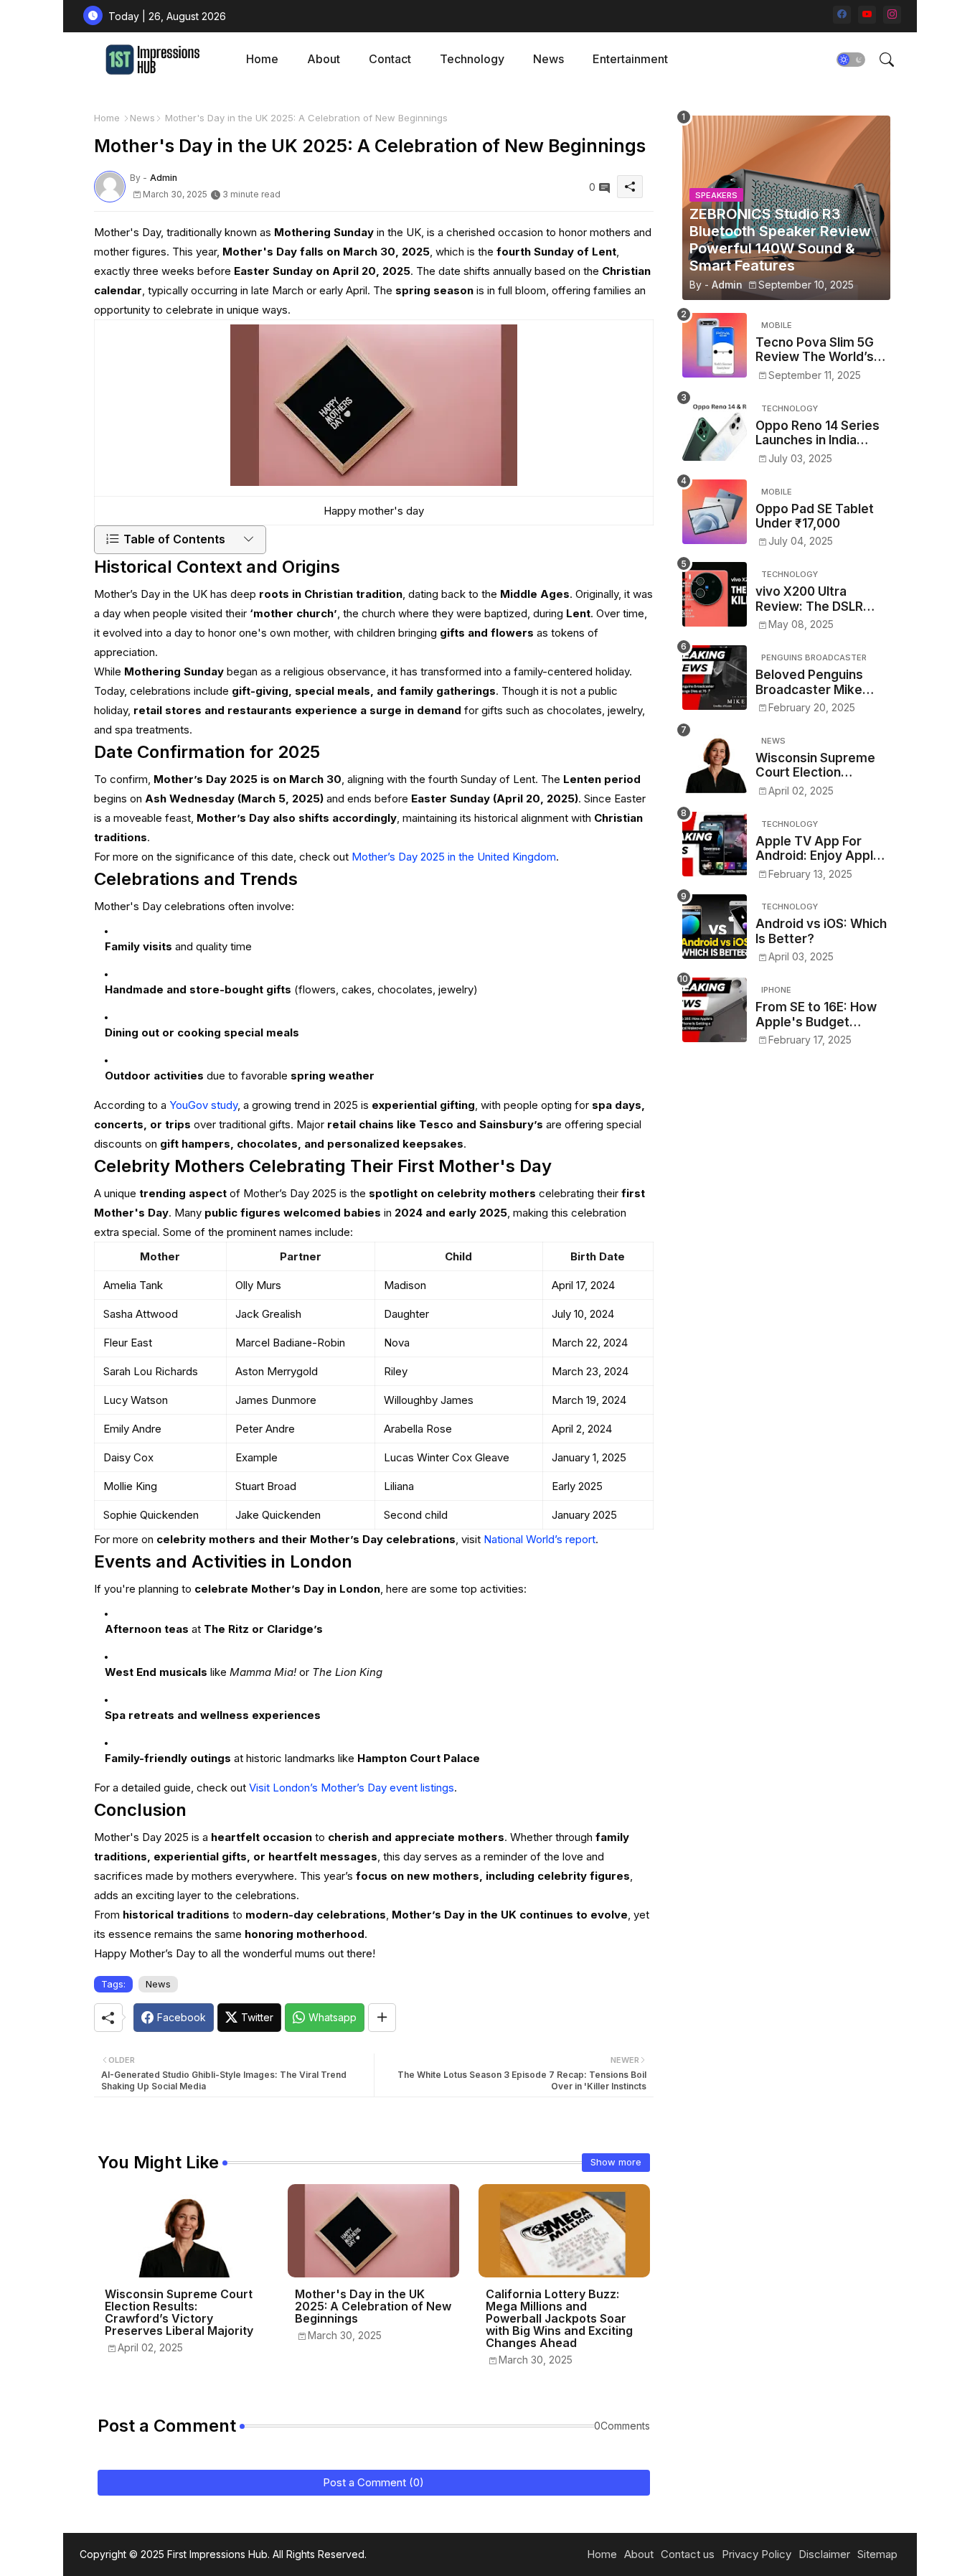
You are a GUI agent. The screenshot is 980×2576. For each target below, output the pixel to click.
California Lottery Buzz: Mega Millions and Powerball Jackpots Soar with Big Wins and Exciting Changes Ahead (559, 2319)
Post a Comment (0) (373, 2482)
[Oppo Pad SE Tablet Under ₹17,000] (715, 512)
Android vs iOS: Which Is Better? (821, 931)
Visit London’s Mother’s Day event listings (352, 1788)
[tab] (262, 59)
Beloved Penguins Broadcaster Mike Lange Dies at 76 (809, 682)
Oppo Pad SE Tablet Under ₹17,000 (815, 516)
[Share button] (382, 2018)
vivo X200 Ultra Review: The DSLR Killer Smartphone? (813, 599)
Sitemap (877, 2554)
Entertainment (630, 59)
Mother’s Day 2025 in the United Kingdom (454, 857)
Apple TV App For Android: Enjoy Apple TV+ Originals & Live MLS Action (818, 849)
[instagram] (892, 15)
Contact (390, 59)
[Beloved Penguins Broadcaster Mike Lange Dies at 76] (715, 678)
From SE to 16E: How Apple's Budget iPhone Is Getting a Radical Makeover (816, 1015)
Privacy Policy (757, 2554)
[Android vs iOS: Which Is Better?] (715, 927)
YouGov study (203, 1105)
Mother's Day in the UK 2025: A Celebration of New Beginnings (373, 2306)
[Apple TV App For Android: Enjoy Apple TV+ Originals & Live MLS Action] (715, 844)
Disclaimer (824, 2554)
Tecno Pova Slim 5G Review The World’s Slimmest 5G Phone (815, 350)
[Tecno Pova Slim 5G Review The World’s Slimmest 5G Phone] (715, 345)
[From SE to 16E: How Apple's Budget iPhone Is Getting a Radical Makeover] (715, 1010)
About (324, 59)
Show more (616, 2162)
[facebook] (842, 15)
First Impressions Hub (217, 2554)
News (548, 59)
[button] (851, 60)
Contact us (688, 2554)
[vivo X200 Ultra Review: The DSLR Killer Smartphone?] (715, 594)
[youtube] (867, 15)
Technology (472, 59)
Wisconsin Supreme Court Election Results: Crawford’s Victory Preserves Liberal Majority (179, 2313)
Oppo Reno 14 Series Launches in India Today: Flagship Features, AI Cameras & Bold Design (821, 433)
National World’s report (540, 1539)
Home (262, 59)
